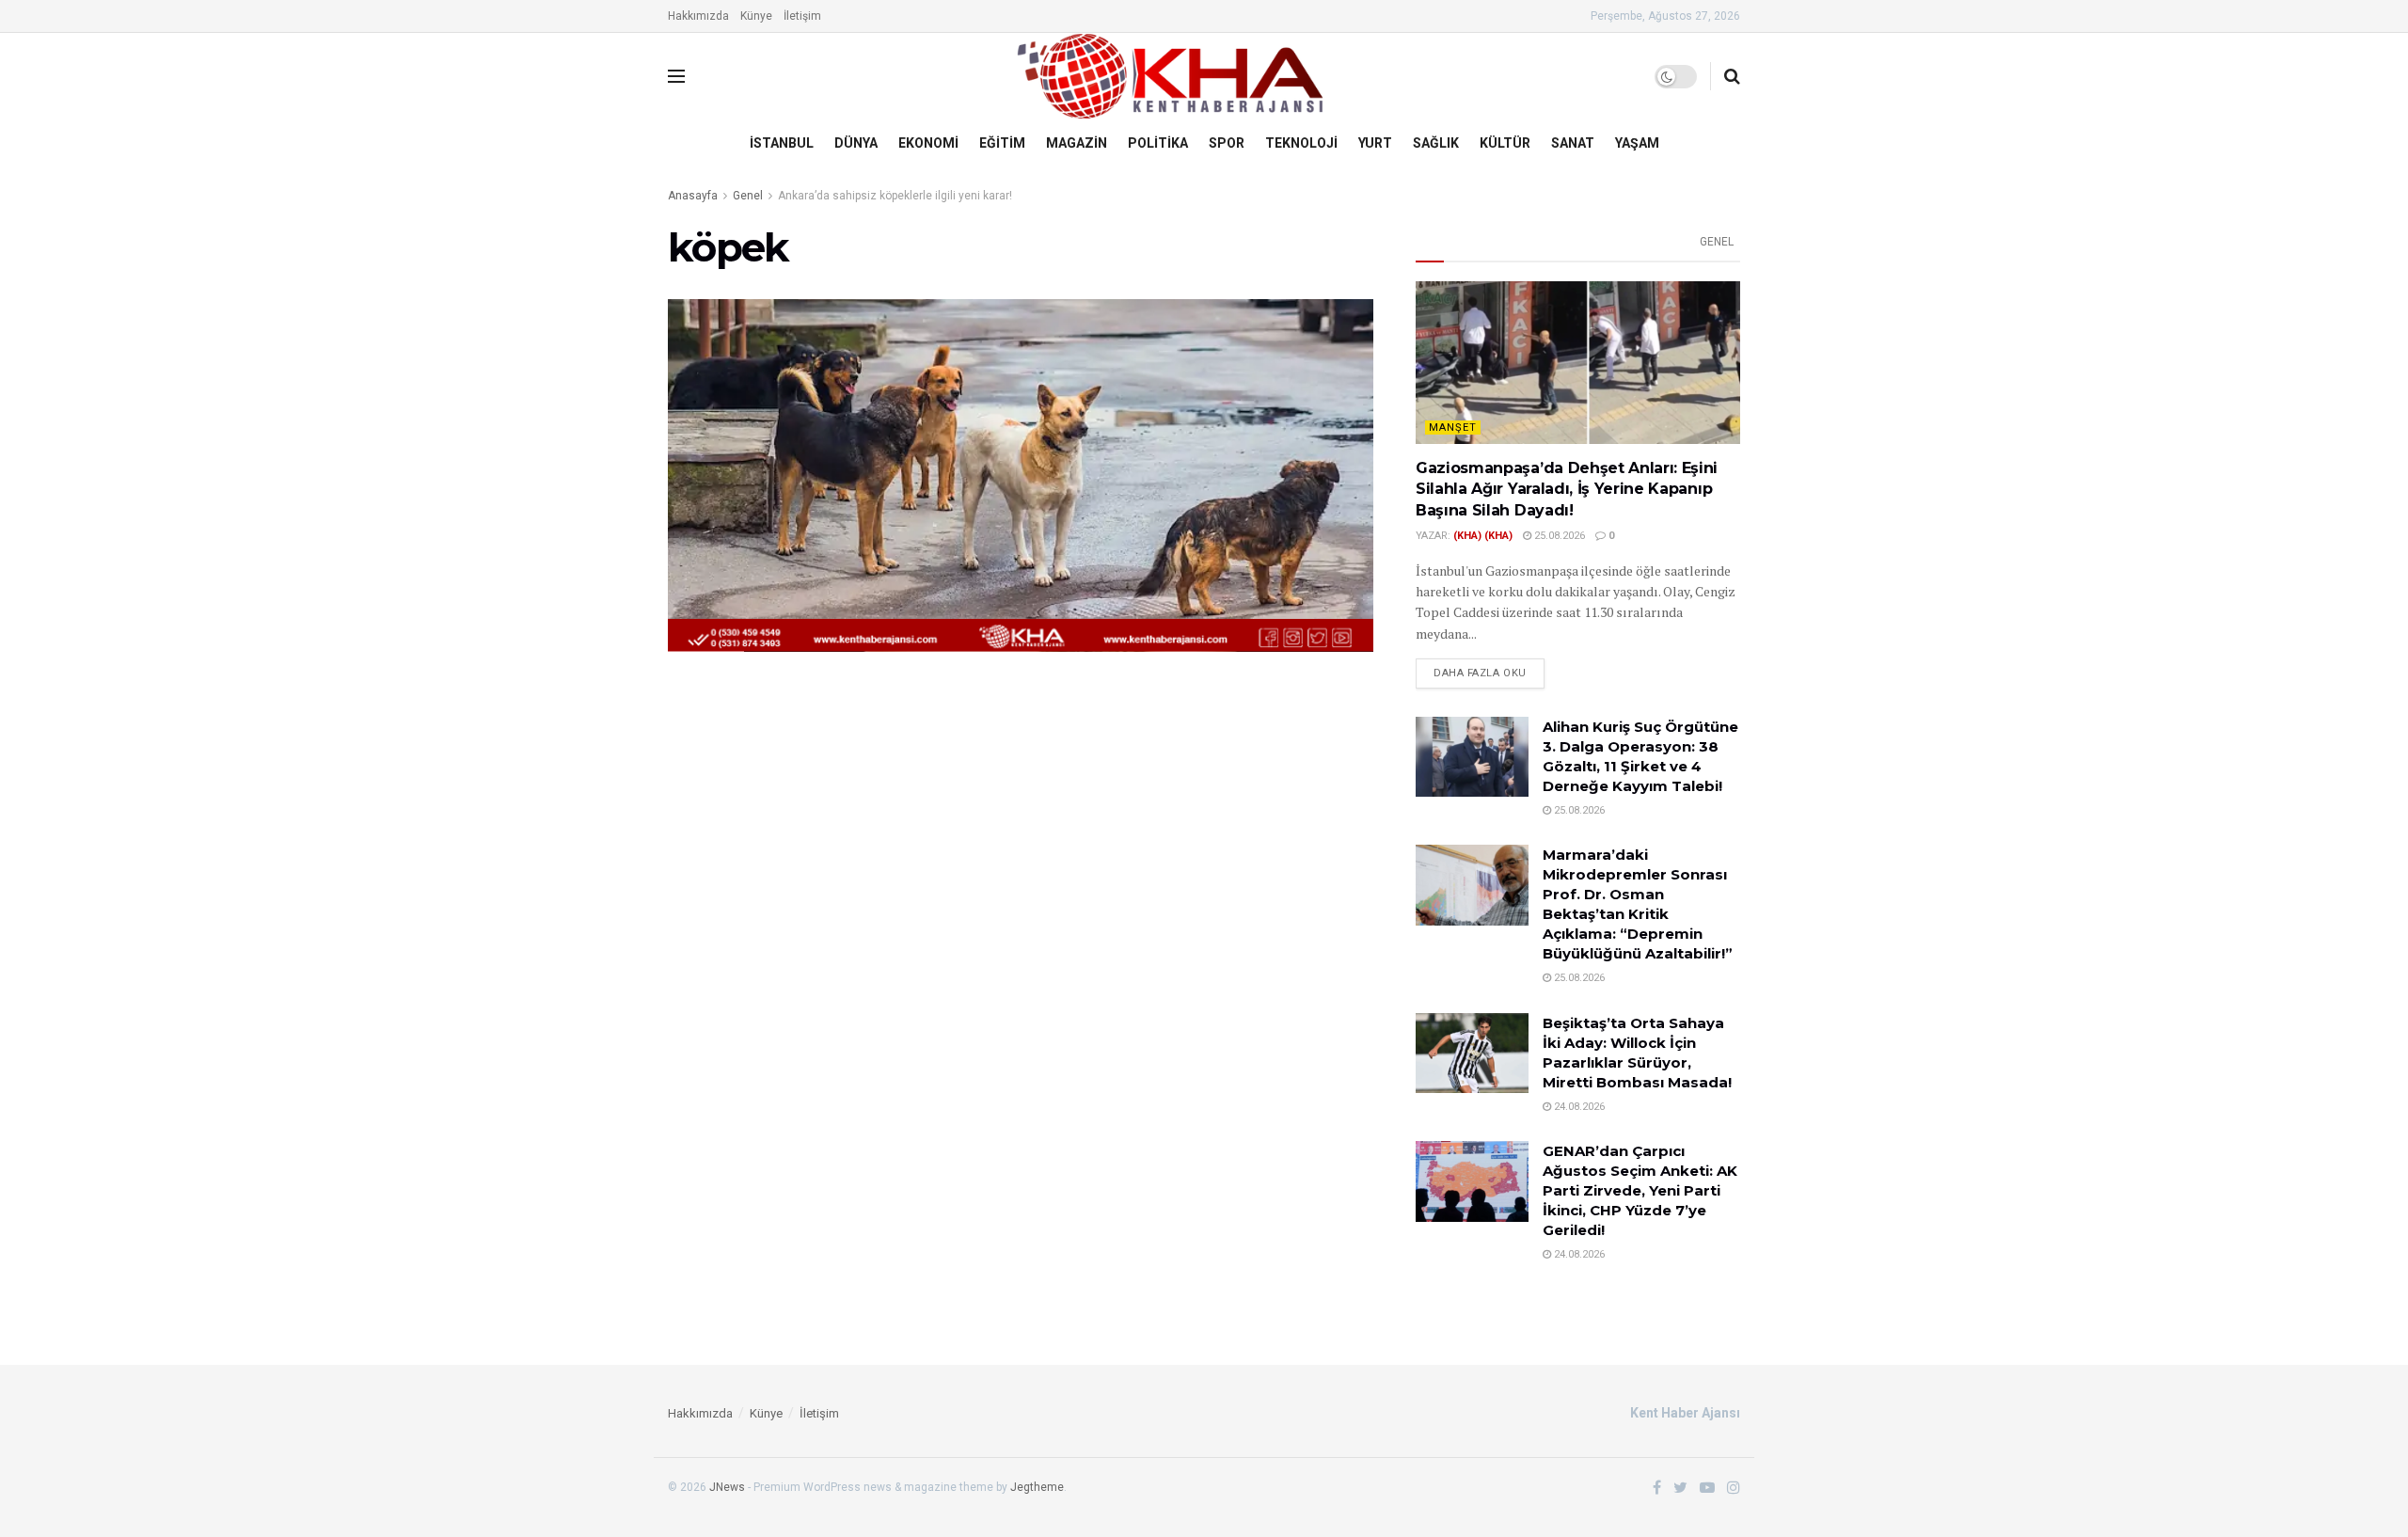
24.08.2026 (1578, 1107)
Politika (1158, 143)
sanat (1573, 143)
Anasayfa (693, 196)
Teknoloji (1301, 143)
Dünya (856, 143)
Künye (756, 16)
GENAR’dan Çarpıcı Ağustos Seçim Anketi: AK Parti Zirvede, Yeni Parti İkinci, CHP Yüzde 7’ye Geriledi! (1640, 1190)
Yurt (1375, 143)
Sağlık (1436, 143)
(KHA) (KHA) (1483, 536)
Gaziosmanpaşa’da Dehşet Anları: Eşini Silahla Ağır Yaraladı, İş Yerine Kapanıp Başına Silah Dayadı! (1567, 489)
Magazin (1077, 143)
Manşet (1453, 428)
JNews (727, 1487)
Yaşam (1637, 143)
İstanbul (782, 143)
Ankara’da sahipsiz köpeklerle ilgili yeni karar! (895, 196)
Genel (748, 196)
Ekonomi (928, 143)
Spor (1227, 143)
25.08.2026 (1558, 536)
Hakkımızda (698, 16)
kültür (1505, 143)
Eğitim (1002, 143)
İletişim (802, 16)
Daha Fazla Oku (1480, 673)
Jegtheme (1037, 1487)
